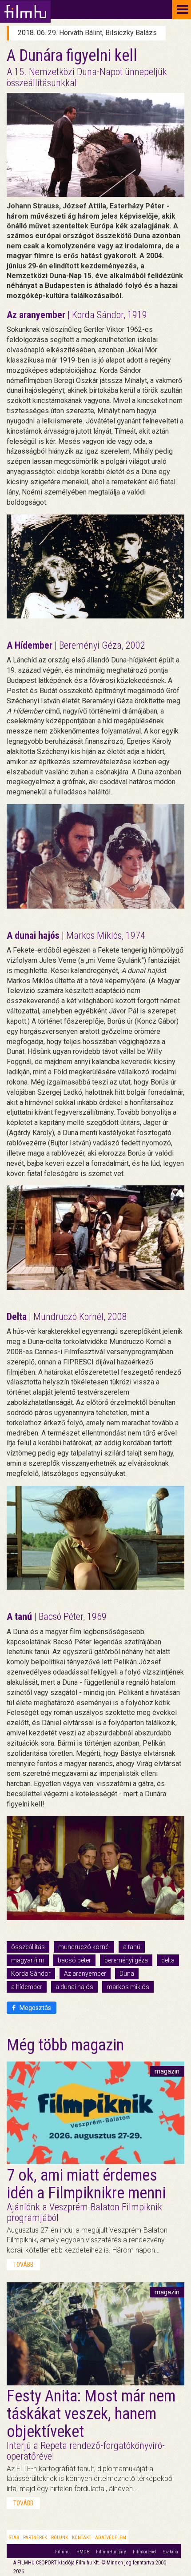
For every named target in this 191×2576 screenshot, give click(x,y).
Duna (127, 1974)
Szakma (171, 2552)
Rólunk (60, 2538)
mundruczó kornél (84, 1947)
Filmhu (62, 2552)
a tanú (132, 1947)
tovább (23, 2265)
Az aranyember (85, 1974)
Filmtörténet (145, 2552)
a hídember (27, 1987)
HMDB (83, 2552)
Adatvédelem (111, 2538)
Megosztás (35, 2008)
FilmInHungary (111, 2552)
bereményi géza (126, 1960)
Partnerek (35, 2538)
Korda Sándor (31, 1974)
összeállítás (28, 1947)
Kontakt (82, 2538)
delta (168, 1960)
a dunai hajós (74, 1987)
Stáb (14, 2538)
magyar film (28, 1960)
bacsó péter (74, 1960)
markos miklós (128, 1987)
